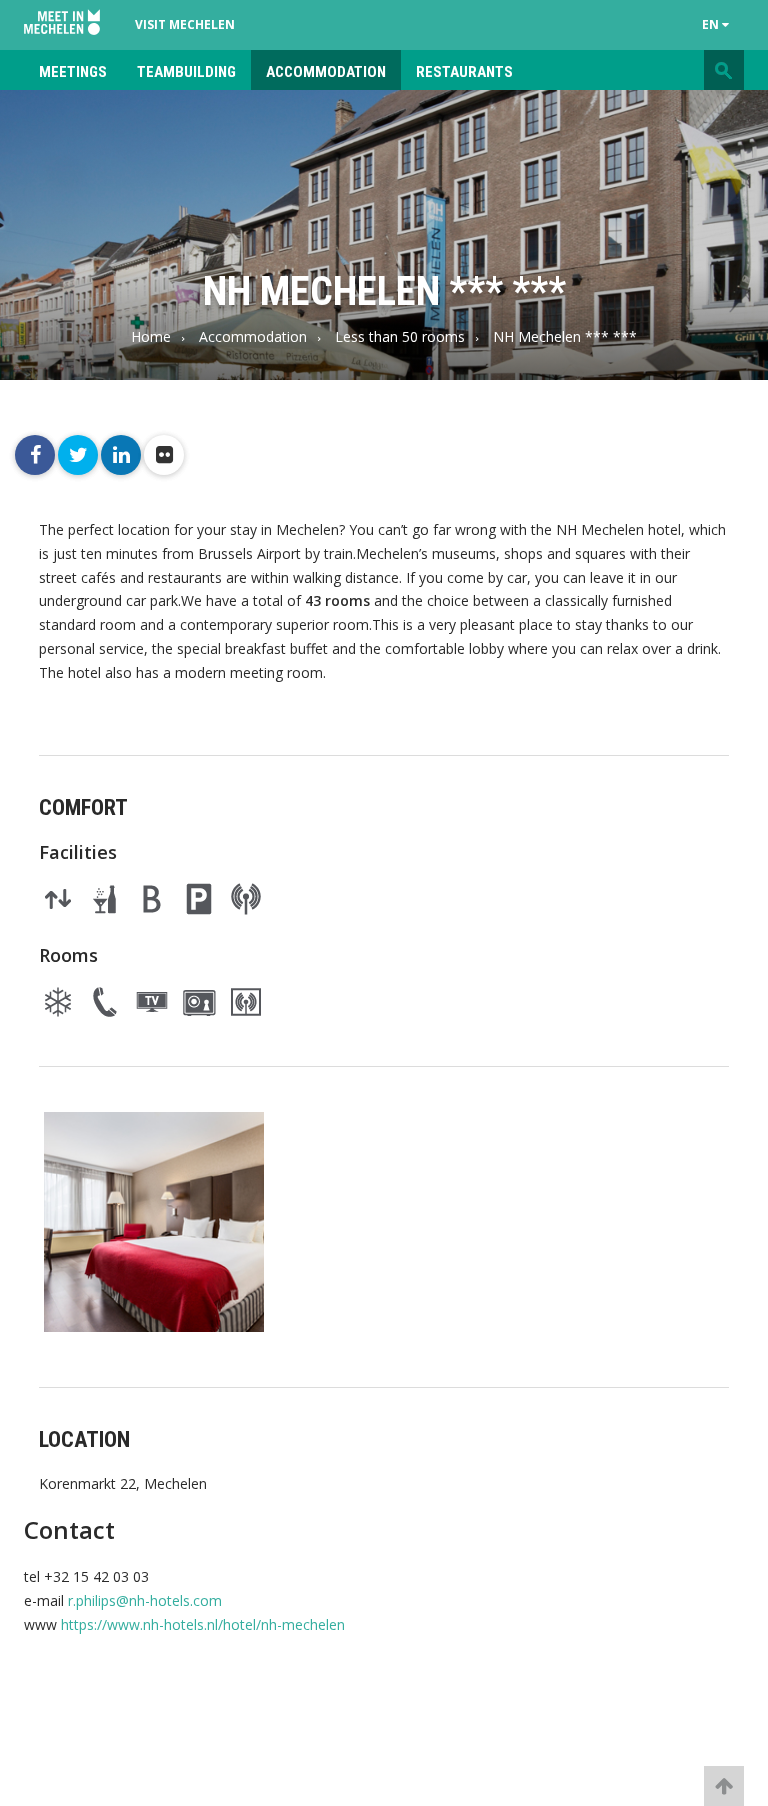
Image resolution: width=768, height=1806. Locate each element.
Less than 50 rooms (400, 336)
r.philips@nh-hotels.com (145, 1600)
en (712, 24)
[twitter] (78, 455)
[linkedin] (121, 455)
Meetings (73, 72)
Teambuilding (186, 72)
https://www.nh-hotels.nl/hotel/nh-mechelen (203, 1624)
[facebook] (35, 455)
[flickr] (164, 455)
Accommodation (326, 72)
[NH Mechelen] (154, 1222)
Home (151, 336)
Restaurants (464, 72)
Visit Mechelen (185, 24)
